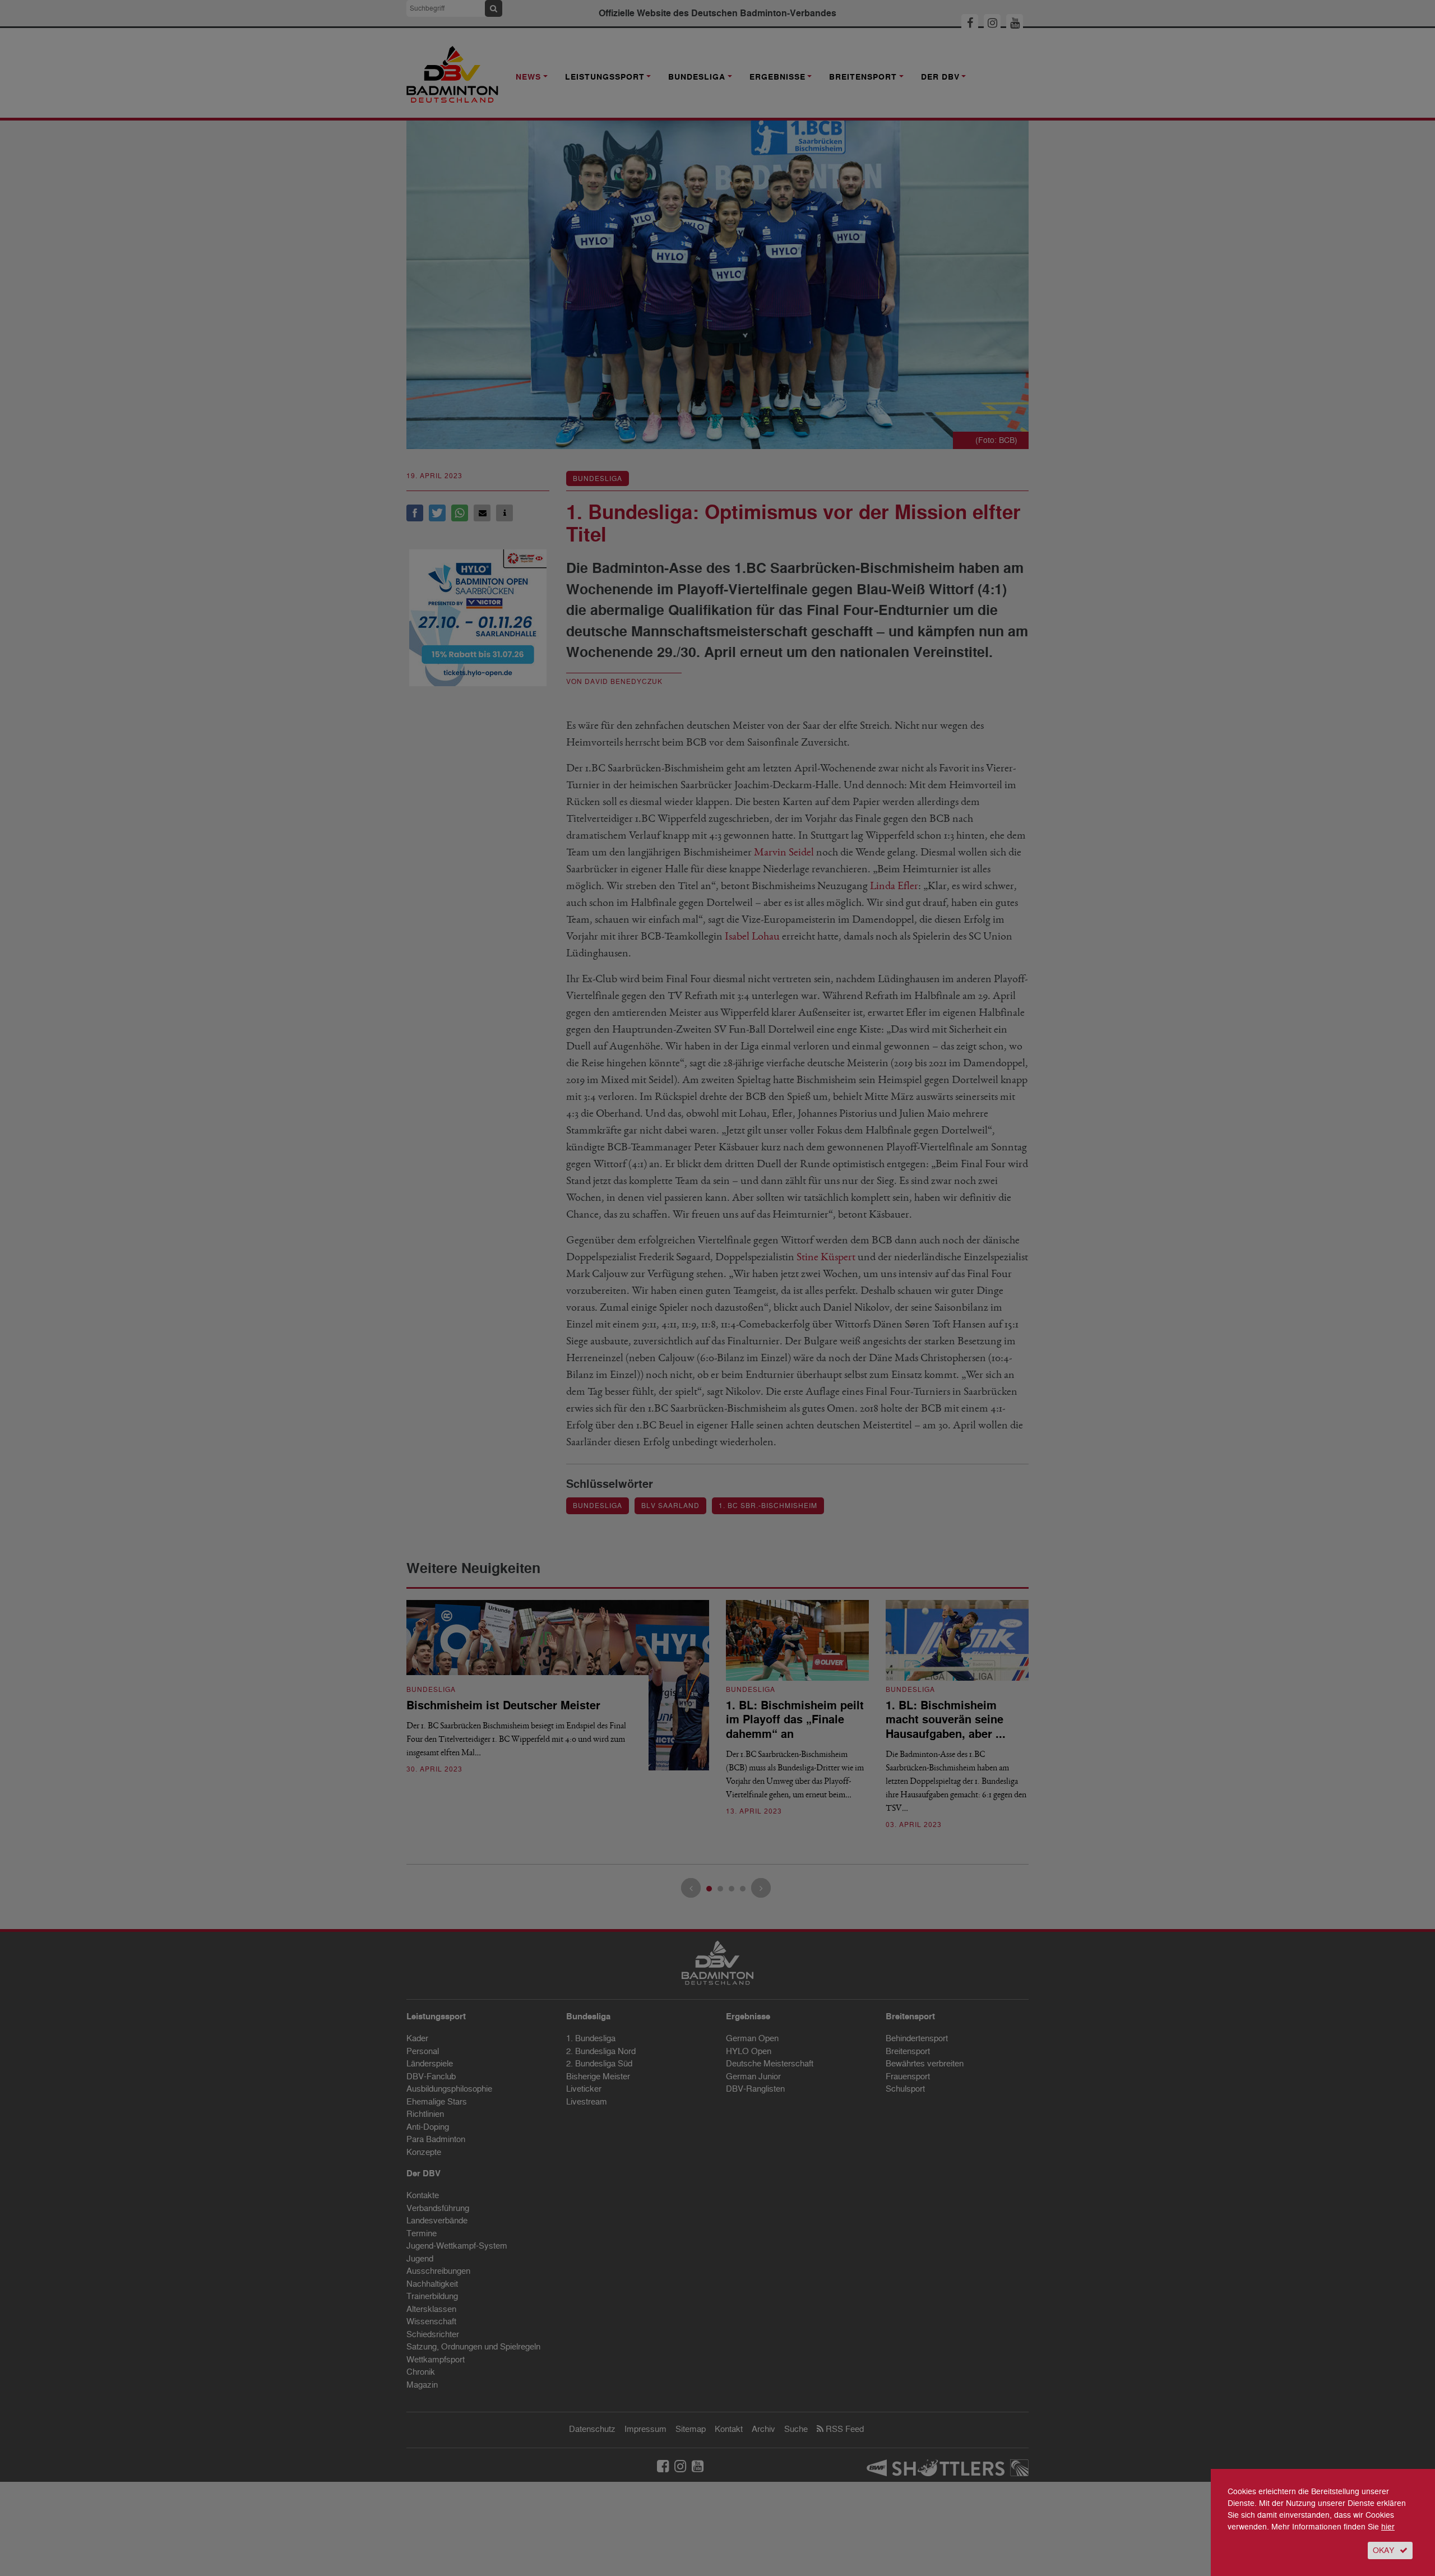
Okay (1383, 2550)
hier (1388, 2527)
